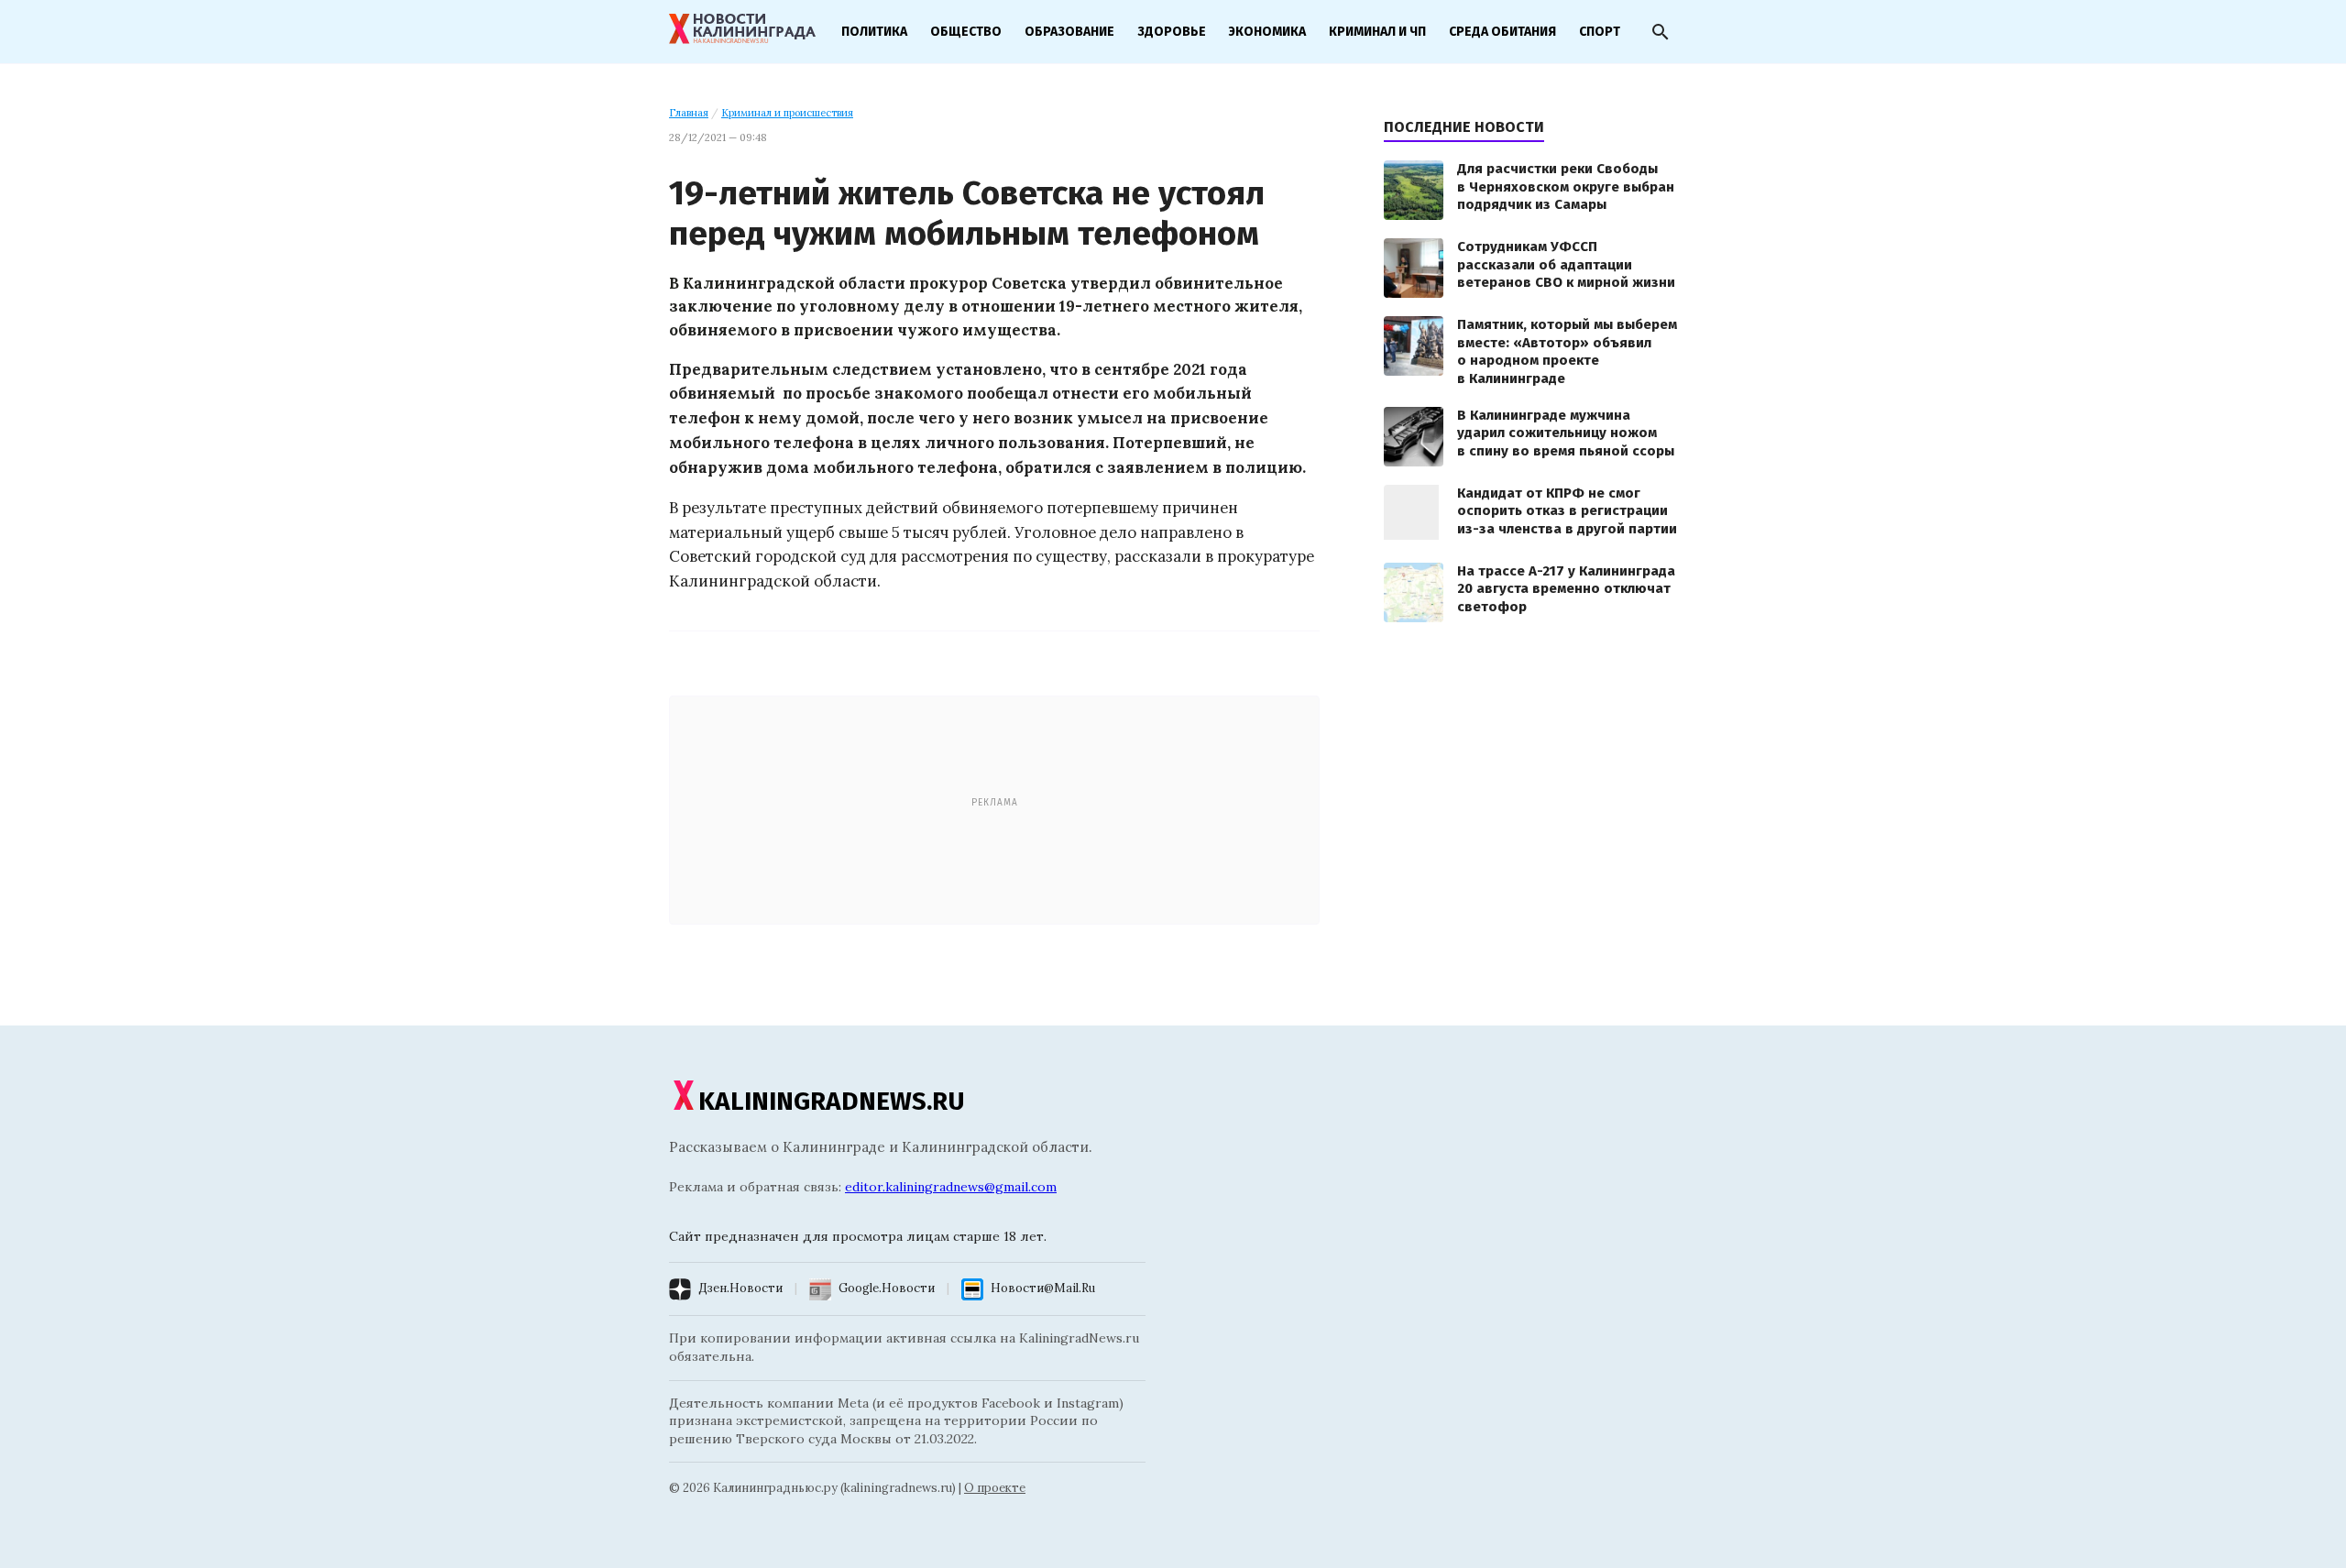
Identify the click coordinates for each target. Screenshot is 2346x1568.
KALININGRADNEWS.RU (832, 1101)
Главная (689, 113)
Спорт (1600, 32)
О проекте (995, 1488)
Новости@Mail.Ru (1043, 1288)
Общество (966, 32)
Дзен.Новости (740, 1288)
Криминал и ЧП (1377, 32)
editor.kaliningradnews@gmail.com (951, 1187)
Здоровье (1172, 32)
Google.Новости (887, 1288)
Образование (1069, 32)
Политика (874, 32)
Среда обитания (1502, 32)
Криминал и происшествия (787, 113)
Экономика (1267, 32)
